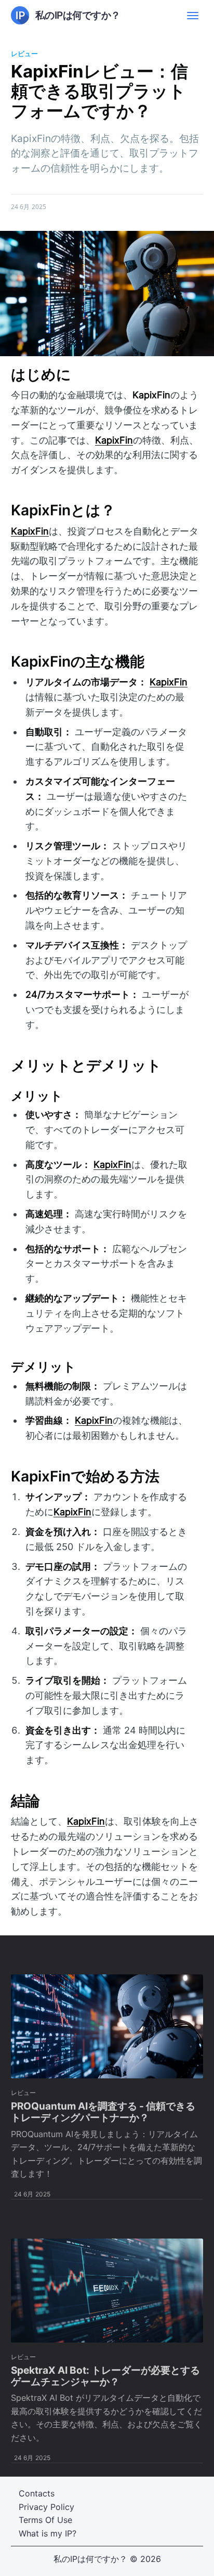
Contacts (37, 2493)
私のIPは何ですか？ (90, 2559)
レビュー (24, 54)
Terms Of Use (45, 2520)
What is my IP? (48, 2533)
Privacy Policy (46, 2507)
